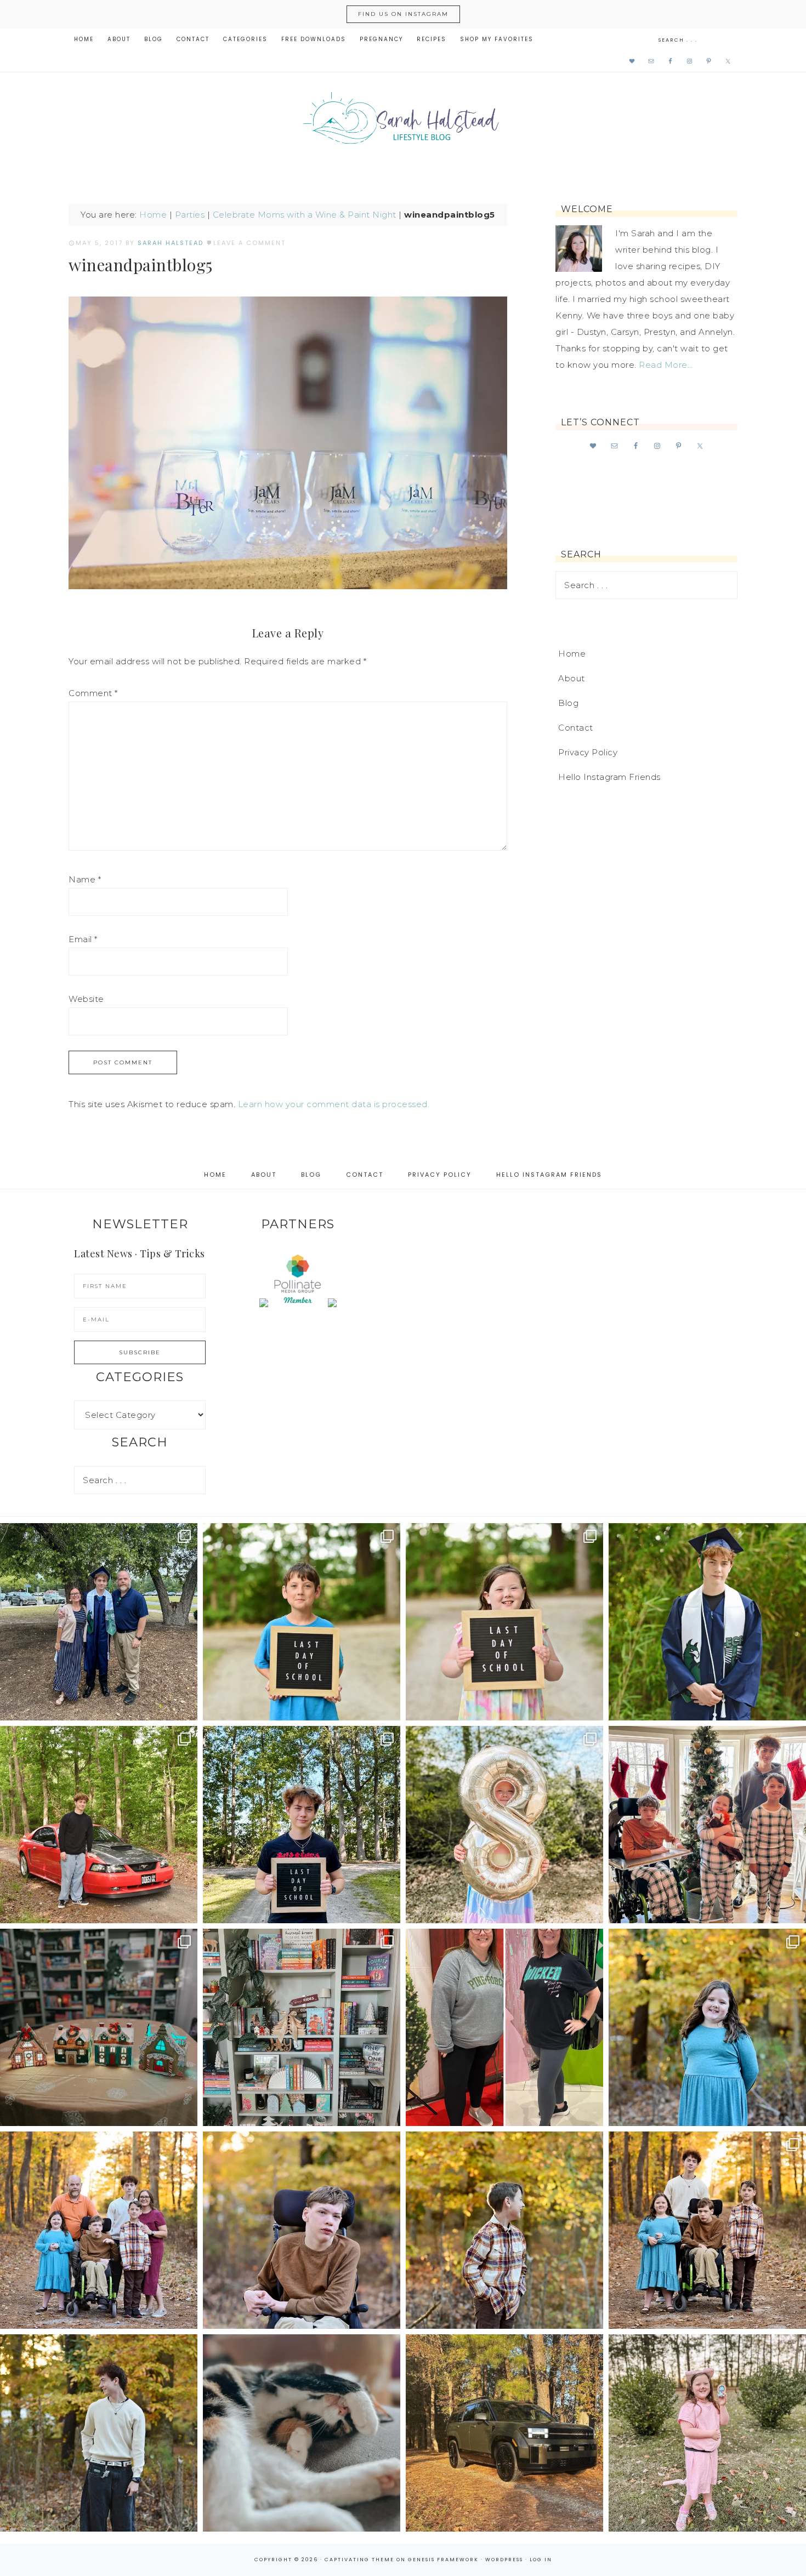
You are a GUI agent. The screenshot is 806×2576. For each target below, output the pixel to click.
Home (153, 215)
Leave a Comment (249, 243)
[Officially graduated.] (99, 1622)
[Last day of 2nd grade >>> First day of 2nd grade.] (504, 1622)
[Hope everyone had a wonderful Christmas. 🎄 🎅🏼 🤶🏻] (707, 1825)
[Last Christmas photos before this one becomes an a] (99, 2433)
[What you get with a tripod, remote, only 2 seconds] (99, 2230)
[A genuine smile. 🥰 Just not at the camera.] (504, 2230)
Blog (568, 703)
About (572, 678)
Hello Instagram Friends (609, 777)
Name (85, 879)
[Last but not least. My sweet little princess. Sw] (707, 2027)
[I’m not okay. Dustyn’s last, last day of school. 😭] (302, 1825)
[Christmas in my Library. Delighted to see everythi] (302, 2027)
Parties (190, 215)
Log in (541, 2560)
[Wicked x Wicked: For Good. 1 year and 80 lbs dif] (504, 2027)
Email (83, 939)
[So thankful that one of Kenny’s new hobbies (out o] (504, 2433)
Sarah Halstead (403, 122)
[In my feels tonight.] (707, 1622)
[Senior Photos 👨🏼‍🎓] (99, 1825)
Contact (576, 728)
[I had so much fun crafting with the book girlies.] (99, 2027)
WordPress (504, 2560)
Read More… (666, 365)
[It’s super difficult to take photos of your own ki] (707, 2230)
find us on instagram (403, 14)
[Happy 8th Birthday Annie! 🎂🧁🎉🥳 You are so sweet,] (504, 1825)
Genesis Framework (443, 2560)
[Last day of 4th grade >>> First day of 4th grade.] (302, 1622)
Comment (93, 693)
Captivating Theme (359, 2560)
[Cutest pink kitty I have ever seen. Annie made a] (707, 2433)
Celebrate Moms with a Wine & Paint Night (305, 215)
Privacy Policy (588, 752)
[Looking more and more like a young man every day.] (302, 2230)
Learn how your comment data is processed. (334, 1104)
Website (86, 999)
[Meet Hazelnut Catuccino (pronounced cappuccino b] (302, 2433)
